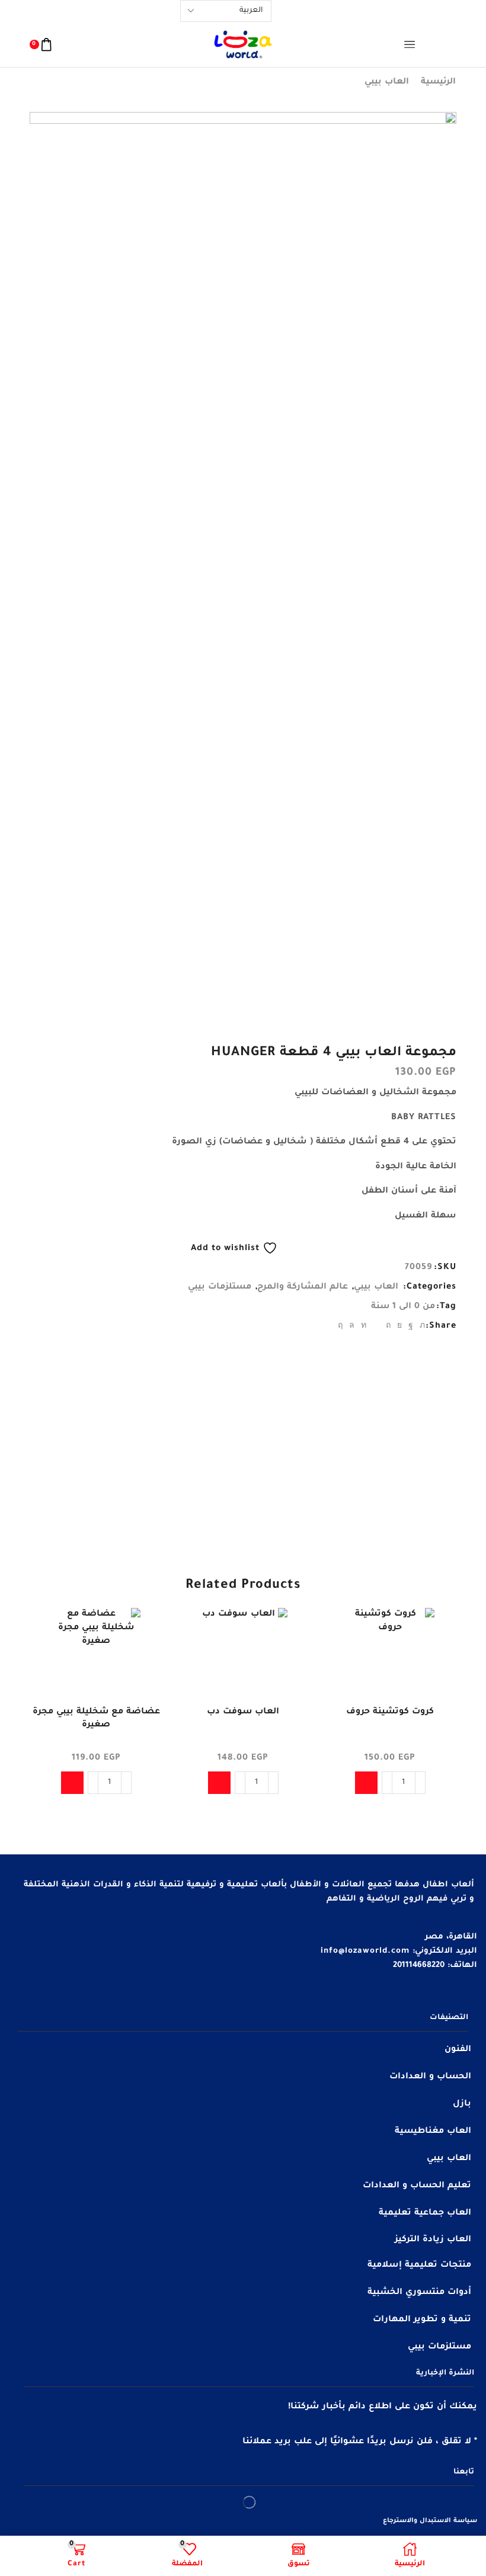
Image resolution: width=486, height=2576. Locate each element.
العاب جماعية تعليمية (425, 2213)
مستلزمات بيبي (220, 1287)
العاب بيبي (387, 82)
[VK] (400, 1327)
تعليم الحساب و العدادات (417, 2186)
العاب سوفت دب (243, 1712)
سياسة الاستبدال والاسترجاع (430, 2521)
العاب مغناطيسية (433, 2132)
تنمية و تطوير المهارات (422, 2320)
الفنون (458, 2050)
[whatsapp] (352, 1327)
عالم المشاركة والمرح (303, 1287)
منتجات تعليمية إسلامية (419, 2266)
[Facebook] (411, 1327)
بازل (462, 2104)
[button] (366, 1783)
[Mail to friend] (376, 1327)
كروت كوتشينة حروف (390, 1712)
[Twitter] (421, 1327)
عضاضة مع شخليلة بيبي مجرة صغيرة (96, 1719)
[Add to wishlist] (437, 1633)
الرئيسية (438, 82)
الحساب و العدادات (430, 2077)
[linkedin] (364, 1327)
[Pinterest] (389, 1327)
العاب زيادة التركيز (433, 2240)
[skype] (342, 1327)
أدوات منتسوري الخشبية (419, 2293)
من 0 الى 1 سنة (403, 1307)
